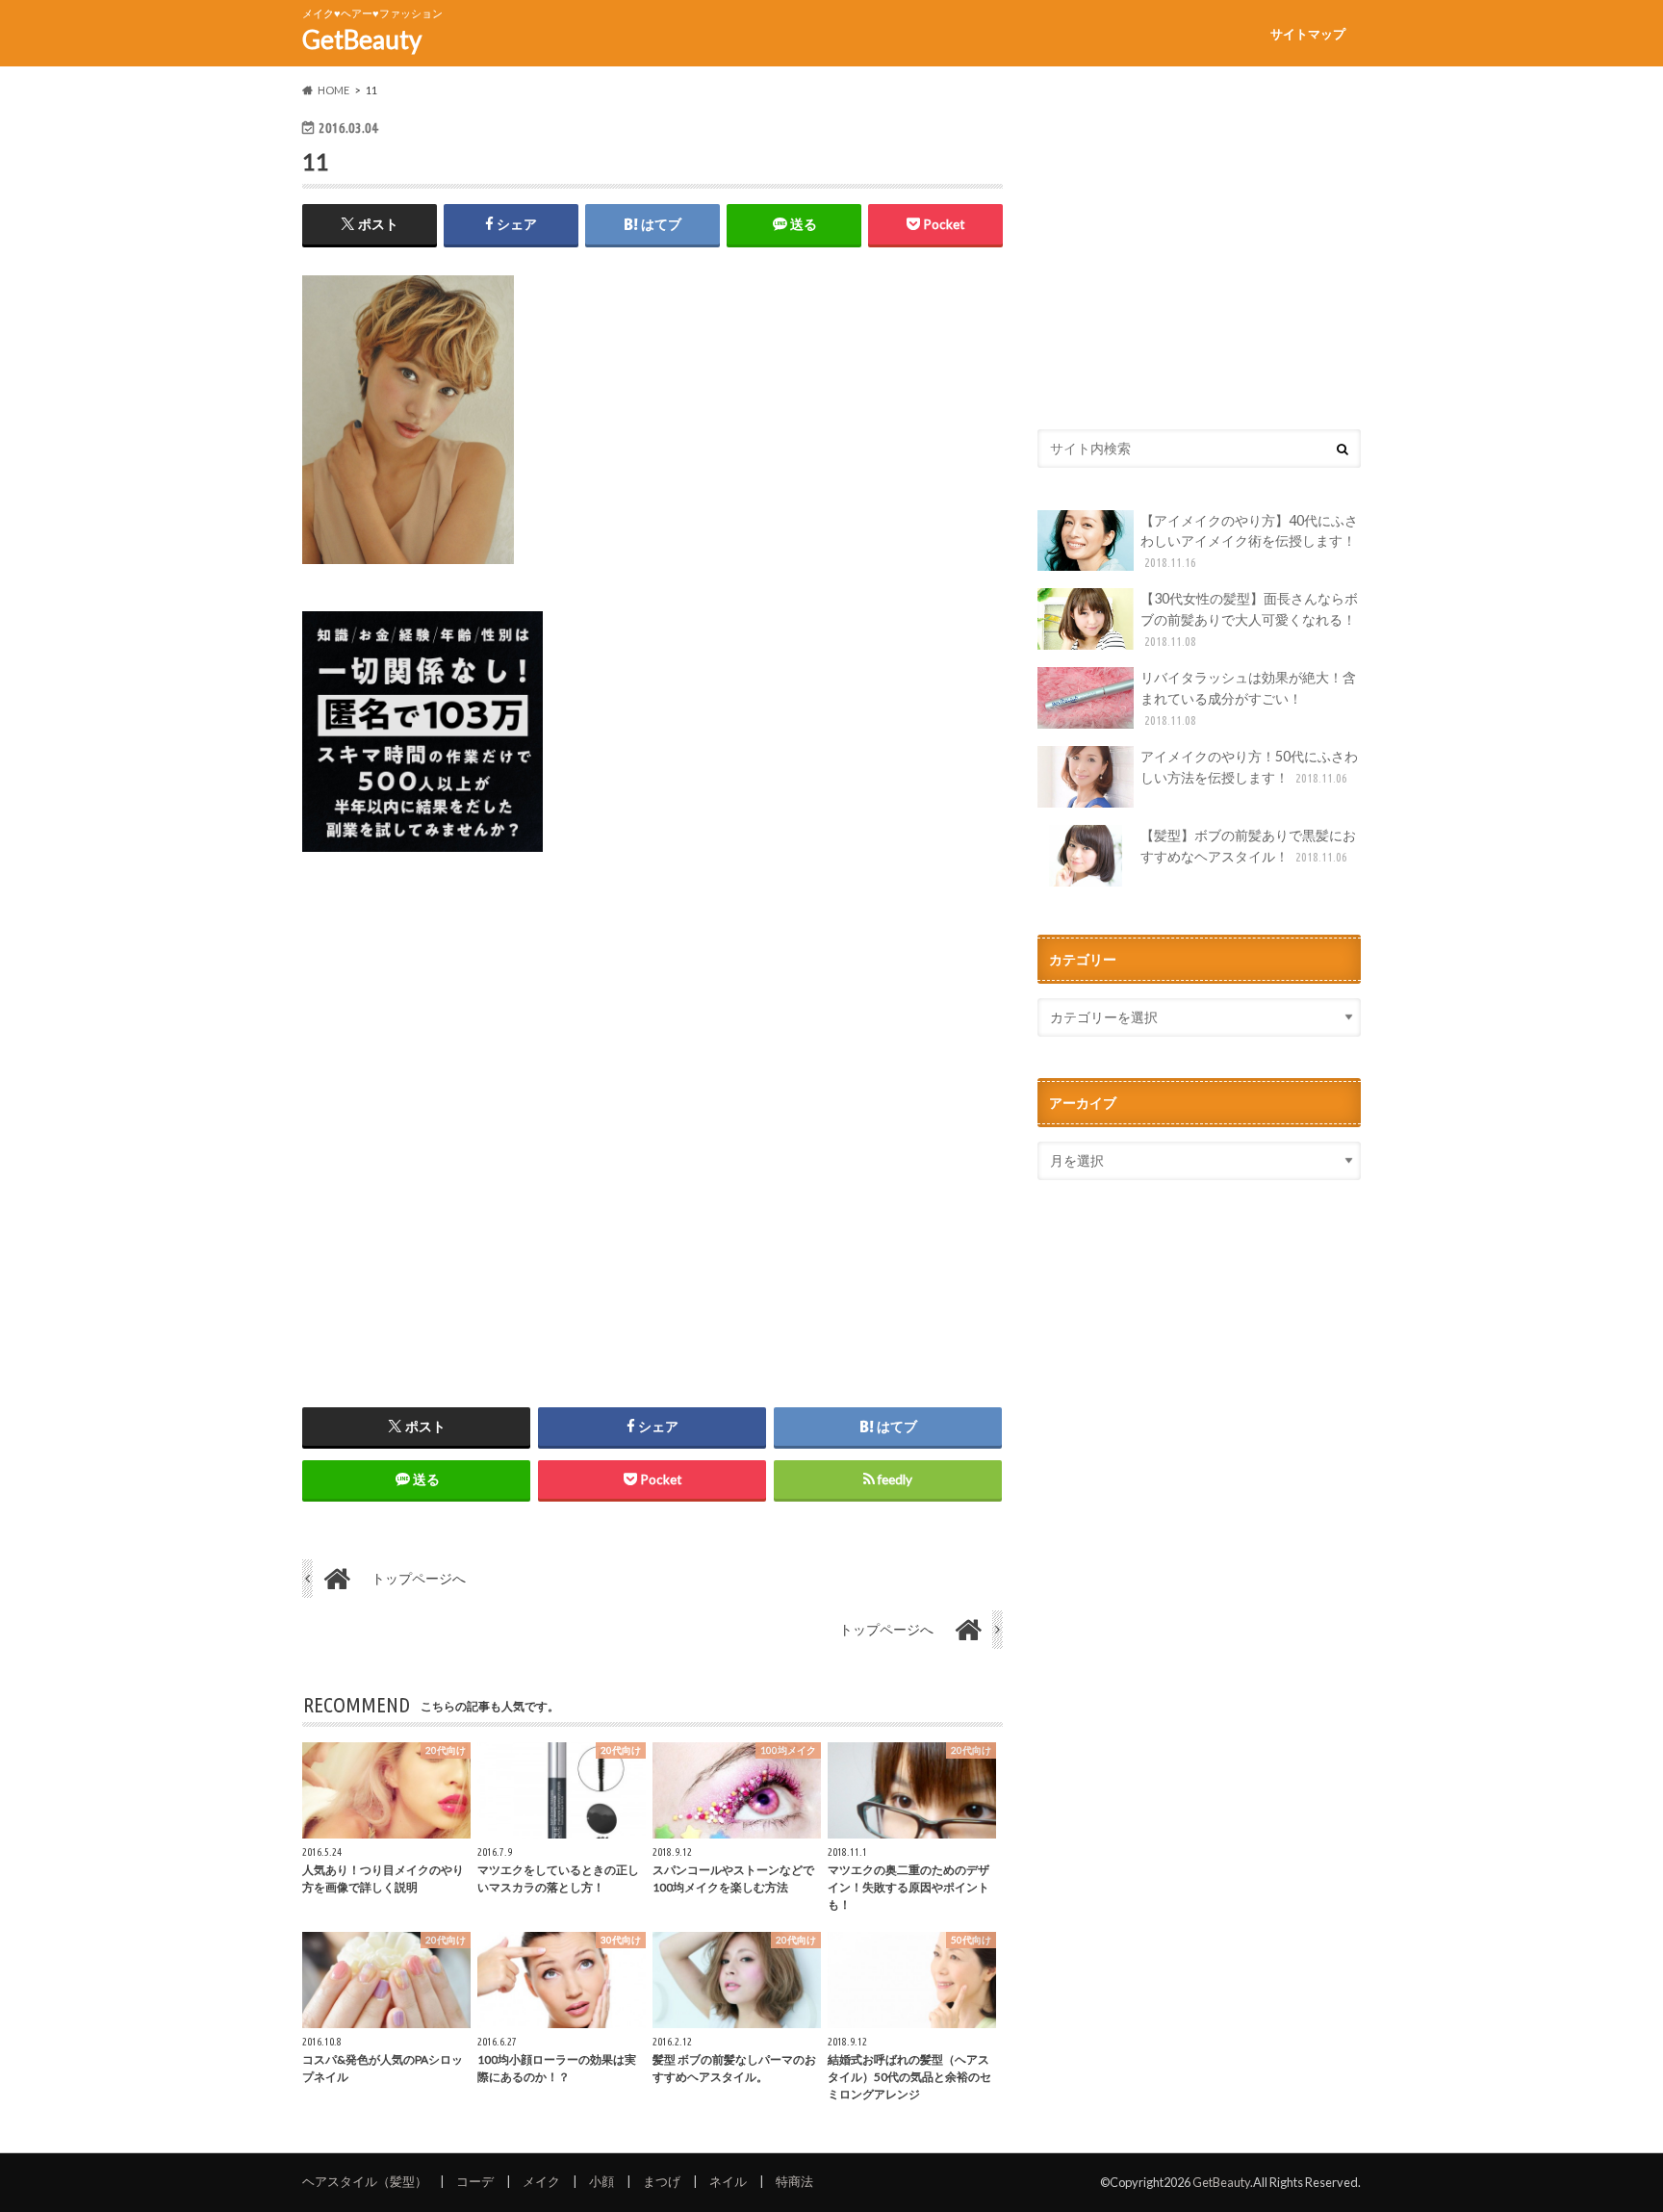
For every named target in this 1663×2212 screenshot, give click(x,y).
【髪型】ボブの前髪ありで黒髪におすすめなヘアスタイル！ (1248, 846)
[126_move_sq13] (422, 863)
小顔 (601, 2181)
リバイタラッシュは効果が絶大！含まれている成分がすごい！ (1248, 697)
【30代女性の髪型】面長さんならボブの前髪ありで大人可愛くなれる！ (1249, 618)
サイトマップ (1308, 34)
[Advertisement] (652, 1115)
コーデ (475, 2181)
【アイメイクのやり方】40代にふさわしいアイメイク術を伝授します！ (1249, 540)
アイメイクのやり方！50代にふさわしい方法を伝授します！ (1249, 767)
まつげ (662, 2181)
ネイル (728, 2181)
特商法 (794, 2181)
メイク (541, 2181)
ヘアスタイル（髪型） (365, 2181)
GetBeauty (362, 39)
